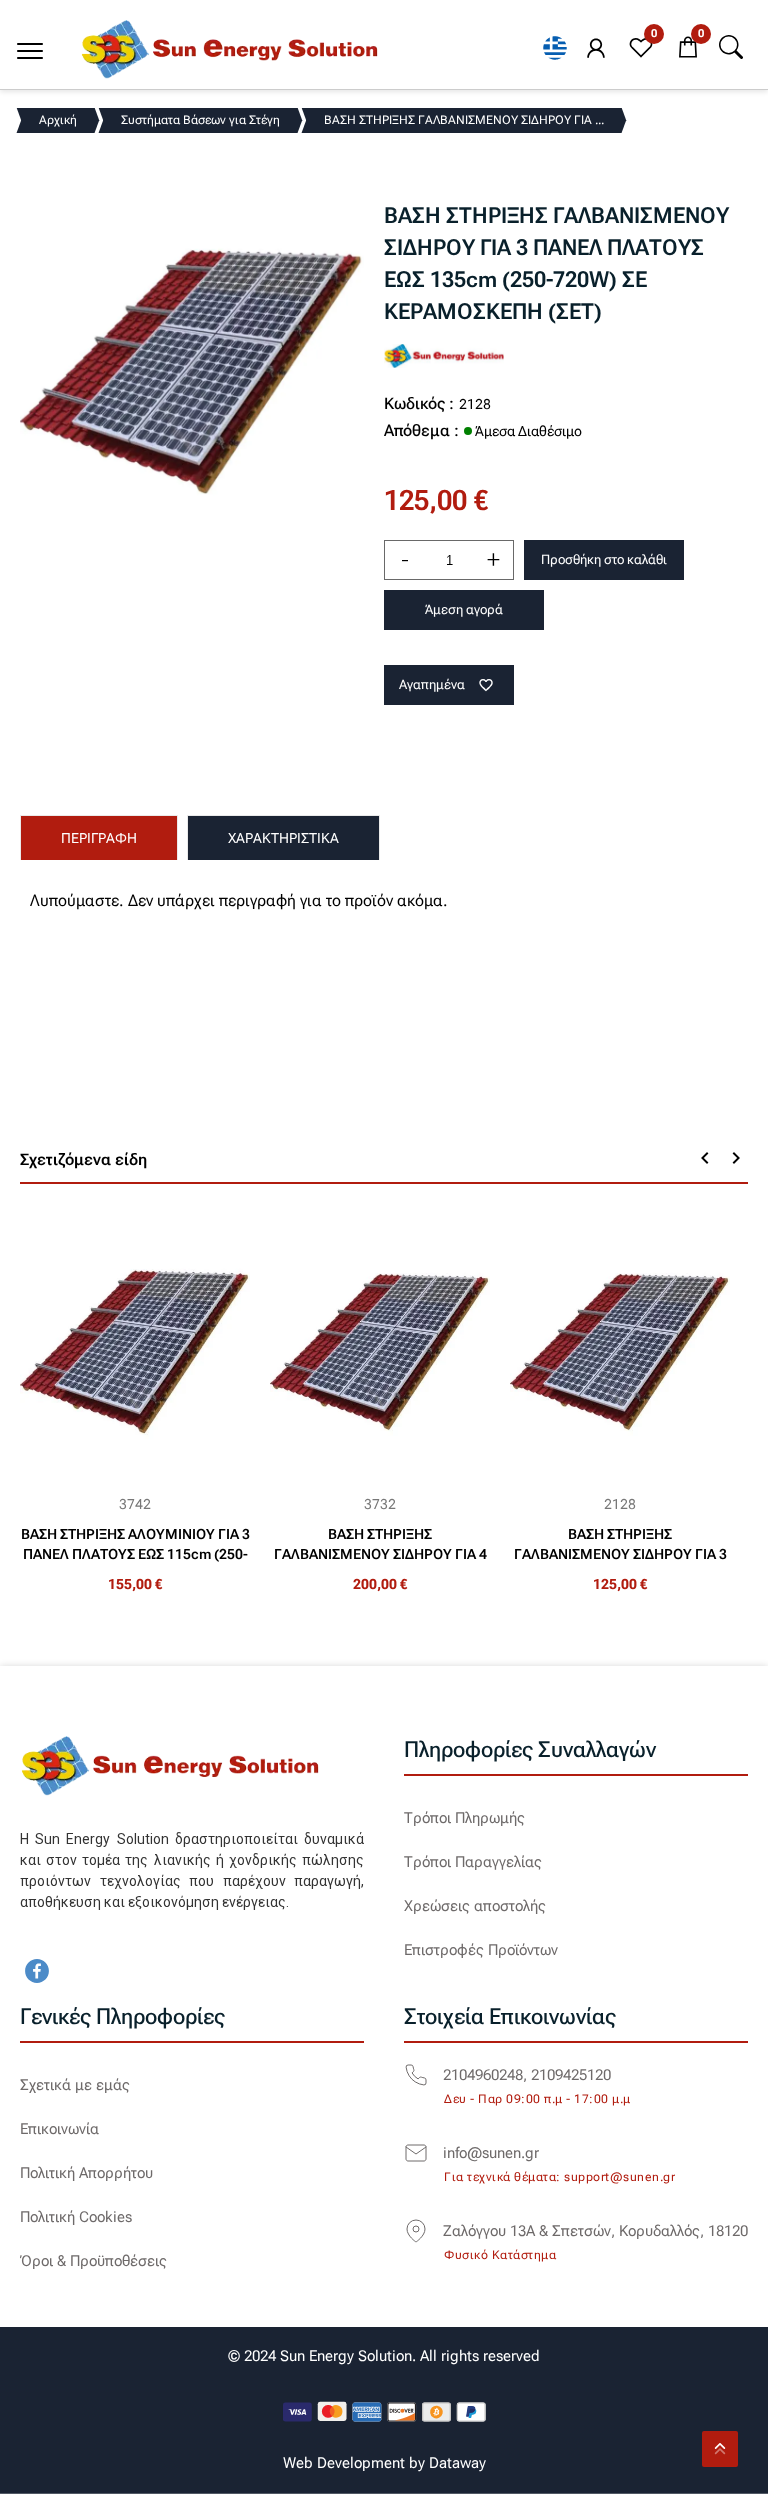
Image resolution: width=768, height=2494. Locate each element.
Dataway (457, 2463)
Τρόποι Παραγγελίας (473, 1862)
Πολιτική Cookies (76, 2217)
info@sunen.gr (491, 2153)
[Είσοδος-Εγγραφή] (596, 49)
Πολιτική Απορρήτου (86, 2173)
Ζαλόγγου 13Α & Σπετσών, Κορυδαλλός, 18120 (595, 2231)
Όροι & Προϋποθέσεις (93, 2261)
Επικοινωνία (59, 2129)
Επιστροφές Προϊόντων (481, 1950)
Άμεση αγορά (464, 609)
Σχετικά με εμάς (75, 2085)
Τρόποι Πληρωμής (464, 1818)
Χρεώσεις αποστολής (475, 1906)
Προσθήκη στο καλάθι (604, 559)
